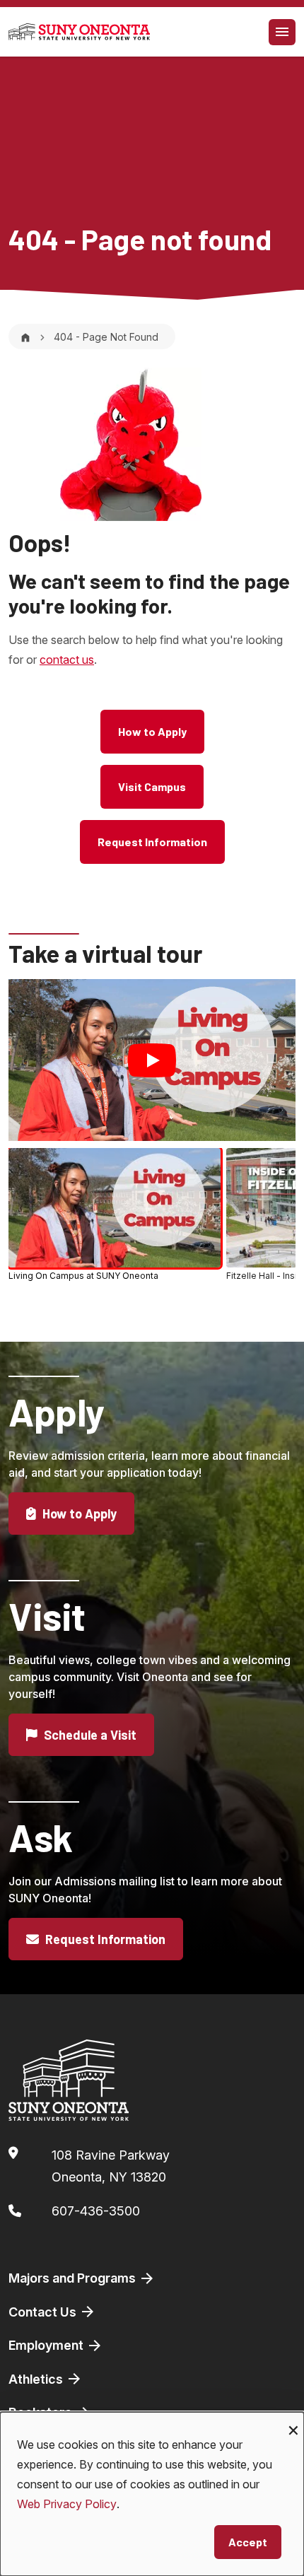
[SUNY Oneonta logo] (79, 32)
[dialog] (152, 2494)
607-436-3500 (96, 2211)
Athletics (37, 2379)
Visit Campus (152, 786)
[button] (115, 1214)
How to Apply (152, 731)
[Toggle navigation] (282, 32)
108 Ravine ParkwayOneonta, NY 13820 (111, 2166)
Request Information (152, 842)
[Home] (25, 337)
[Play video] (152, 1060)
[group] (152, 1217)
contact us (67, 660)
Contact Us (44, 2312)
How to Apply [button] (78, 1514)
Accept (248, 2542)
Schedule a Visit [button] (89, 1735)
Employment (47, 2345)
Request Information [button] (104, 1939)
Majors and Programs (74, 2278)
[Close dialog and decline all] (293, 2421)
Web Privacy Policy (67, 2504)
